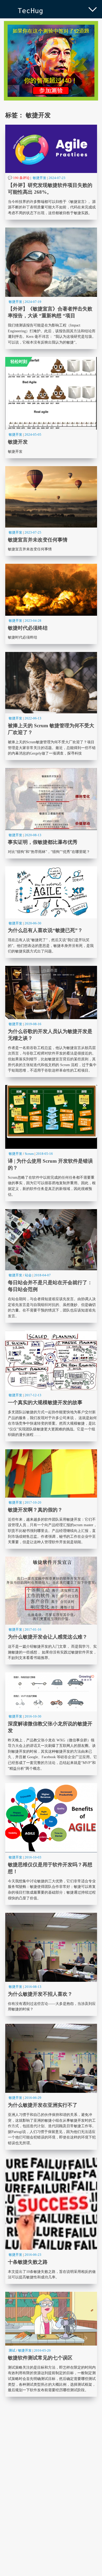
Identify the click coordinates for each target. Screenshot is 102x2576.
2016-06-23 (33, 2255)
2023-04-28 (33, 621)
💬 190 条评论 (19, 178)
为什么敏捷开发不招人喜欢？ (51, 1964)
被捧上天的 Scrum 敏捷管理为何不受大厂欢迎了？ (51, 706)
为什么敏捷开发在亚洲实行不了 (51, 2087)
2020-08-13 (33, 835)
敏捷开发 (39, 178)
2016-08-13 (33, 1987)
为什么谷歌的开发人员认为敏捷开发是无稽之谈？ (51, 1021)
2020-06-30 (33, 923)
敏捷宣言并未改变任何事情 (51, 511)
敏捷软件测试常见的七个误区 (51, 2344)
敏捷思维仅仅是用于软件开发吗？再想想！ (51, 1844)
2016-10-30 (33, 1716)
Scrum (29, 1154)
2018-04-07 (42, 1275)
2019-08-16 (33, 1024)
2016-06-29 (33, 2098)
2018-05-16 (44, 1154)
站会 (28, 1275)
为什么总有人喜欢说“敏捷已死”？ (51, 912)
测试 (12, 2350)
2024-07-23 (57, 178)
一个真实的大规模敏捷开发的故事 (51, 1386)
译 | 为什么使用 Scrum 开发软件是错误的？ (51, 1143)
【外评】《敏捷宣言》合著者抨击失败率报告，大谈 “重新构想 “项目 (51, 288)
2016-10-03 (33, 1857)
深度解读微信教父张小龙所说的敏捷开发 (51, 1724)
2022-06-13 (33, 718)
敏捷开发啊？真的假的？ (51, 1499)
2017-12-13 (33, 1395)
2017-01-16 (33, 1629)
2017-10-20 (33, 1502)
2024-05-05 (33, 434)
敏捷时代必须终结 (51, 604)
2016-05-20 (42, 2350)
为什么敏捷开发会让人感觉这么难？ (51, 1611)
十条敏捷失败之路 (51, 2221)
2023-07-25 (33, 532)
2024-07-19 (33, 302)
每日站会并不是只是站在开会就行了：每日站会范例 (51, 1266)
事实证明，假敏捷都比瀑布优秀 (51, 813)
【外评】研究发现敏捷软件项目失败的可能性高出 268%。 (51, 172)
